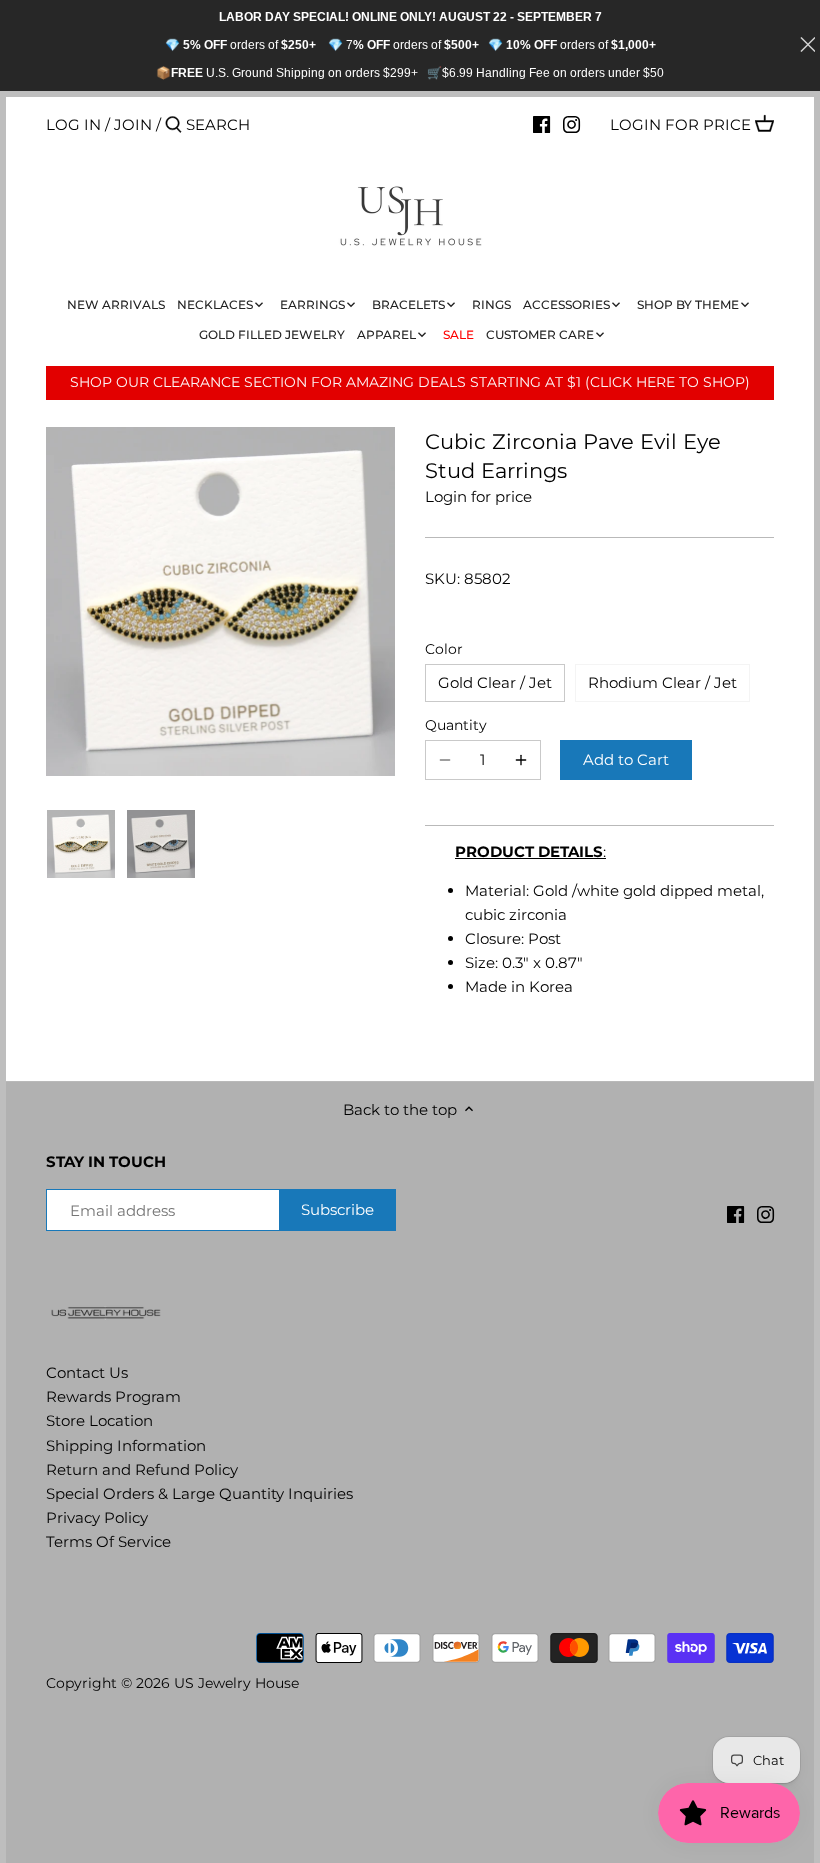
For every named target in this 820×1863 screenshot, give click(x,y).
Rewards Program (113, 1396)
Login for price (680, 124)
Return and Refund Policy (142, 1469)
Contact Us (87, 1372)
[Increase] (521, 760)
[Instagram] (571, 124)
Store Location (99, 1420)
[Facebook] (541, 124)
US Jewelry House (236, 1683)
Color (444, 649)
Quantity (456, 725)
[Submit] (173, 125)
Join (133, 124)
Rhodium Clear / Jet (662, 682)
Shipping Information (126, 1445)
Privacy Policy (97, 1517)
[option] (81, 844)
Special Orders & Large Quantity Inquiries (199, 1493)
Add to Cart (626, 759)
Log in (73, 124)
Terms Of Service (108, 1541)
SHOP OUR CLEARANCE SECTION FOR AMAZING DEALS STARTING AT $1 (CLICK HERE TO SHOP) (410, 382)
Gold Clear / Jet (495, 682)
